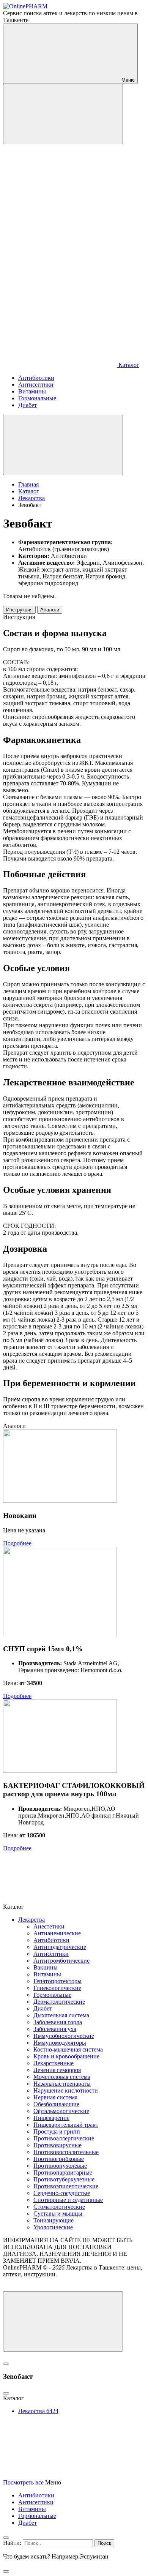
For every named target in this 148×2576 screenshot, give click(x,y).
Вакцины (46, 1967)
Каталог (128, 365)
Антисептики (51, 1954)
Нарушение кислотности (66, 2090)
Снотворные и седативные (68, 2200)
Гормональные (52, 1995)
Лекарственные (54, 2063)
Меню (127, 80)
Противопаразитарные (63, 2172)
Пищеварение (51, 2118)
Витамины (47, 1974)
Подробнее (17, 1543)
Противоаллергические (64, 2138)
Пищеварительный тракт (66, 2125)
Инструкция (19, 610)
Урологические (53, 2227)
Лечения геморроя (57, 2070)
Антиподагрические (60, 1947)
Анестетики (49, 1926)
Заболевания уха (55, 2029)
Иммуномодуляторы (60, 2043)
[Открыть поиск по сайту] (63, 114)
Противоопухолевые (60, 2166)
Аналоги (50, 610)
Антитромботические (61, 1961)
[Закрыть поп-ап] (6, 2364)
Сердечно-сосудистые (62, 2193)
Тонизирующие (54, 2220)
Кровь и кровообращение (66, 2056)
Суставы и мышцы (58, 2214)
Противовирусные (57, 2145)
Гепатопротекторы (57, 1981)
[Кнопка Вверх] (63, 2321)
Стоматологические (59, 2207)
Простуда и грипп (57, 2131)
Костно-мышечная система (68, 2049)
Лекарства (31, 1920)
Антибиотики (51, 1940)
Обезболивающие (56, 2104)
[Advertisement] (74, 232)
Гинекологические (57, 1988)
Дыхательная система (61, 2015)
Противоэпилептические (66, 2186)
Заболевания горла (58, 2022)
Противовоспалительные (66, 2152)
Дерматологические (59, 2002)
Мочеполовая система (62, 2077)
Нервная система (55, 2097)
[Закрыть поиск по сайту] (6, 2571)
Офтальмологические (61, 2111)
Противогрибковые (59, 2159)
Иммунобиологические (64, 2036)
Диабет (43, 2008)
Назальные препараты (62, 2084)
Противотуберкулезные (64, 2179)
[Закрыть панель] (6, 2538)
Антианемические (57, 1933)
